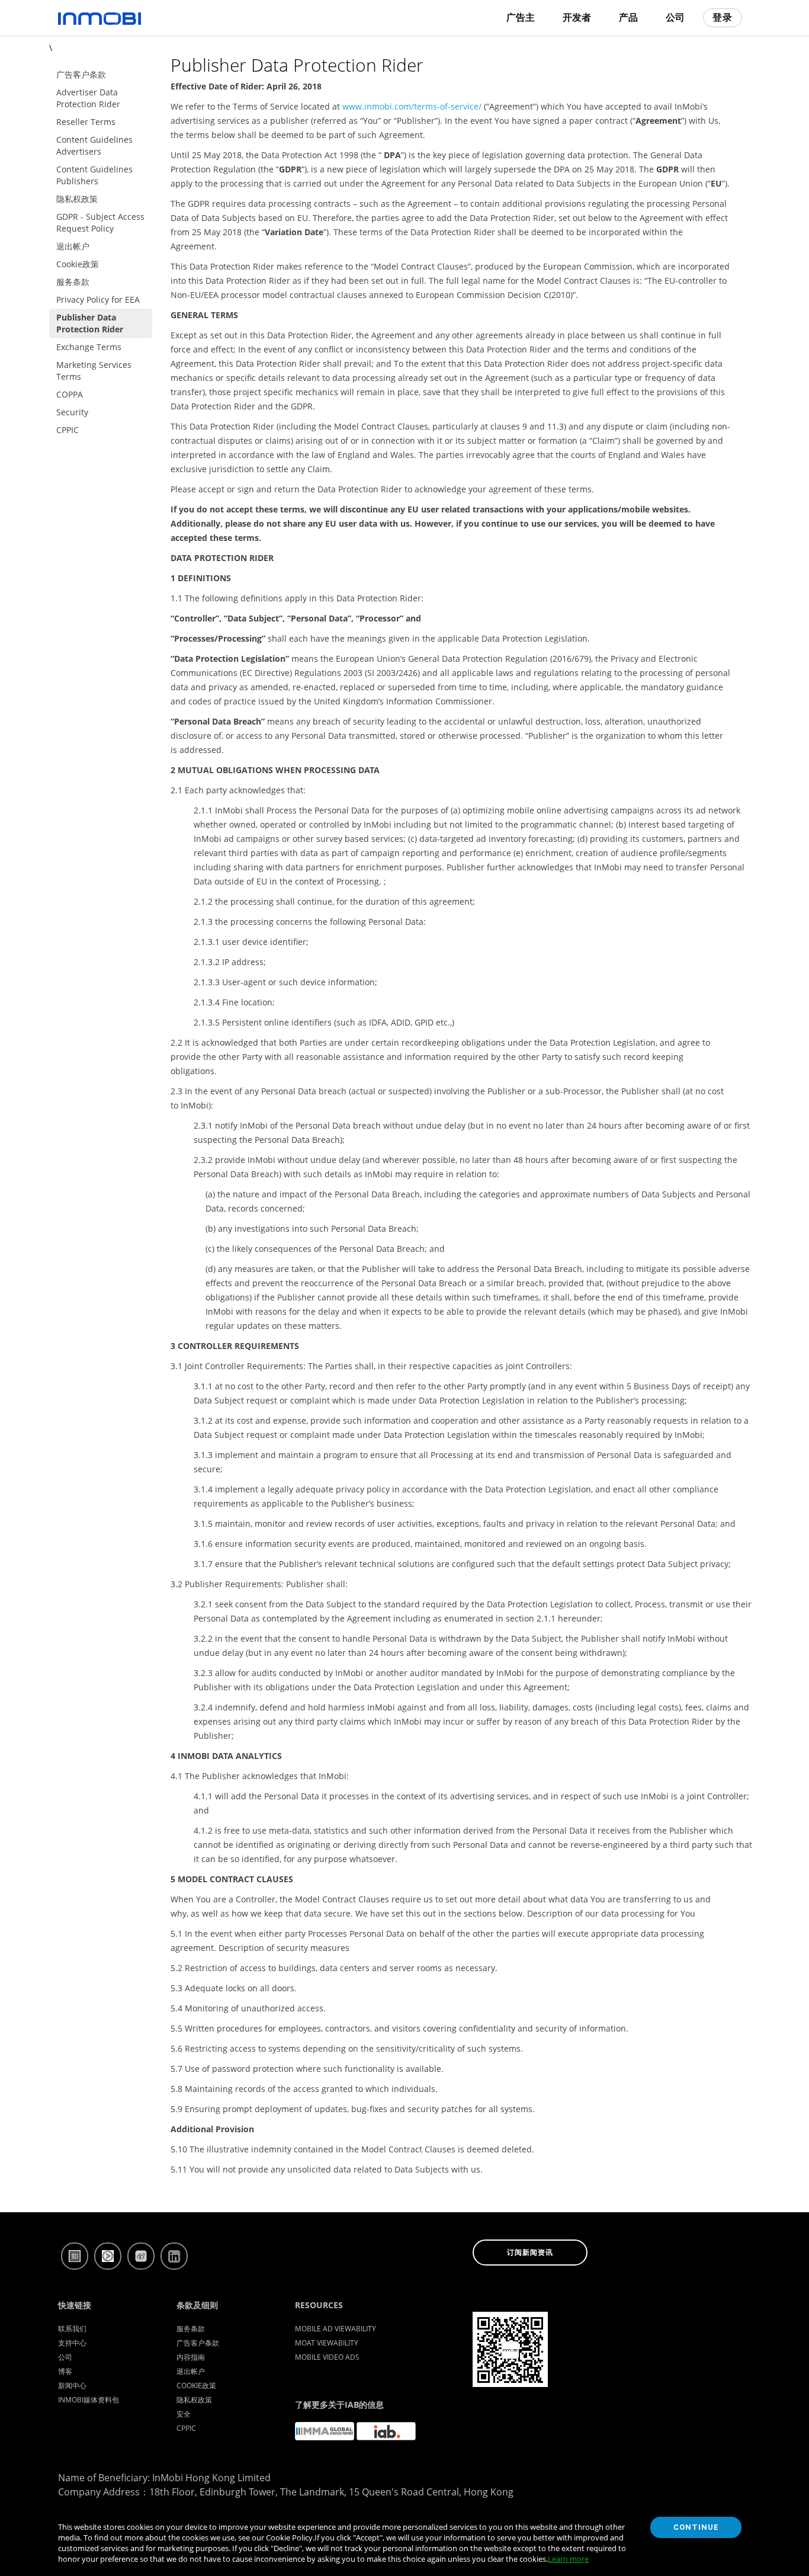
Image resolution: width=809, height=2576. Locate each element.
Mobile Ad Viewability (336, 2329)
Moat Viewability (327, 2343)
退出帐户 (191, 2371)
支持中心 (72, 2343)
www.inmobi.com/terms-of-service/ (413, 106)
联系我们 (72, 2329)
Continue (696, 2527)
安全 (184, 2414)
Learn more (568, 2559)
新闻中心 (72, 2386)
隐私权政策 (194, 2400)
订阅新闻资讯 (530, 2253)
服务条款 (191, 2329)
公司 (65, 2357)
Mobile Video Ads (327, 2357)
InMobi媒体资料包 (89, 2400)
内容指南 (191, 2357)
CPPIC (186, 2428)
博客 (65, 2371)
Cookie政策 (196, 2386)
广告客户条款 (198, 2343)
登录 (723, 17)
